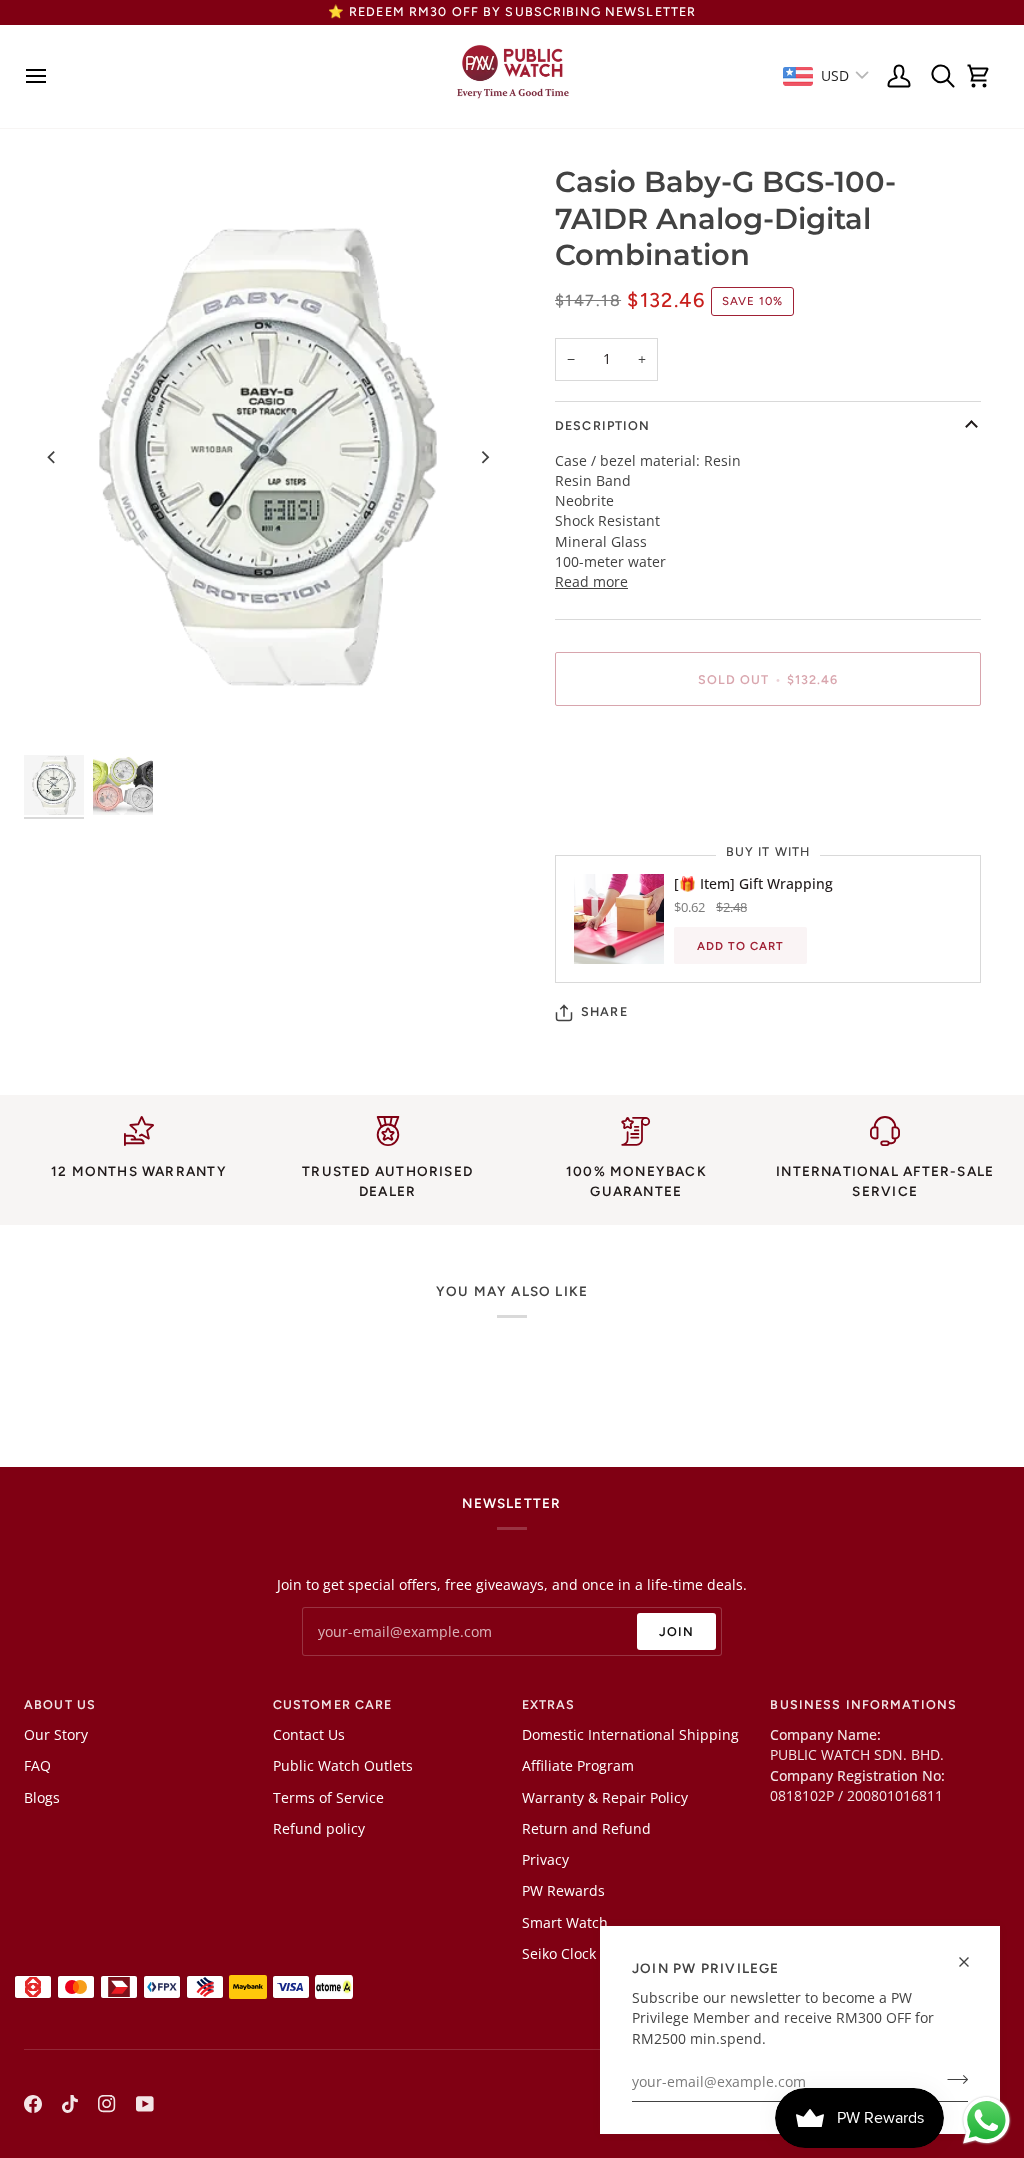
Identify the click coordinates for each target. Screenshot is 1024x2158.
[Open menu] (41, 76)
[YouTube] (145, 2104)
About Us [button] (60, 1704)
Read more (591, 582)
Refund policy (319, 1829)
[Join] (951, 2080)
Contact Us (309, 1735)
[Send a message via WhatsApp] (986, 2120)
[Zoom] (268, 457)
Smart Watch (565, 1923)
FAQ (37, 1766)
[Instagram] (107, 2104)
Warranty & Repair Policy (605, 1798)
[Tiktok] (70, 2104)
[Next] (484, 457)
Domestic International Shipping (630, 1735)
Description (602, 425)
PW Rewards (563, 1891)
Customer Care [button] (333, 1704)
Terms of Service (328, 1798)
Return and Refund (586, 1829)
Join (677, 1631)
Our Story (56, 1735)
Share (604, 1011)
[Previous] (52, 457)
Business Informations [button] (863, 1704)
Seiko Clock (559, 1954)
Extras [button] (549, 1704)
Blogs (42, 1798)
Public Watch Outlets (343, 1766)
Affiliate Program (578, 1766)
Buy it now (767, 747)
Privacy (545, 1860)
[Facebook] (33, 2104)
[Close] (972, 1962)
